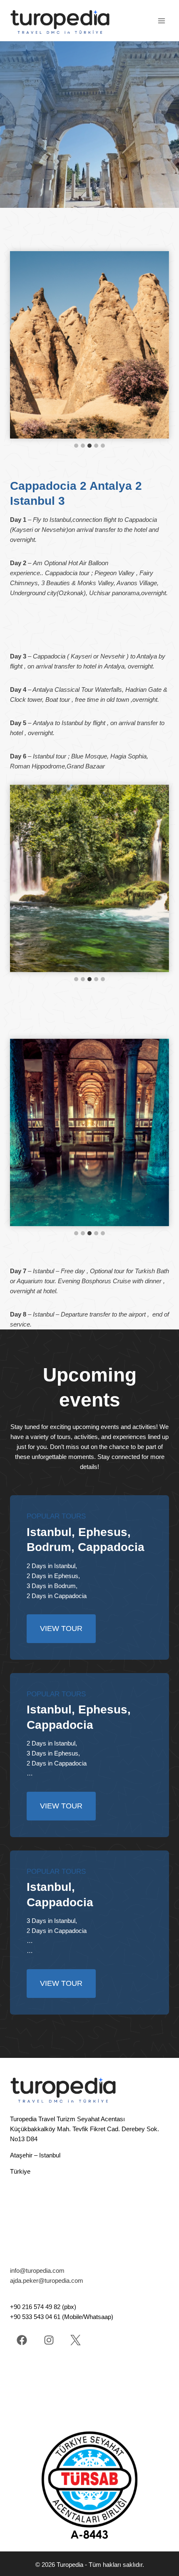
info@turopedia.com (37, 2271)
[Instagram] (49, 2340)
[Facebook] (22, 2340)
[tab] (76, 446)
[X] (76, 2340)
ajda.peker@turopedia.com (47, 2280)
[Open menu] (161, 21)
